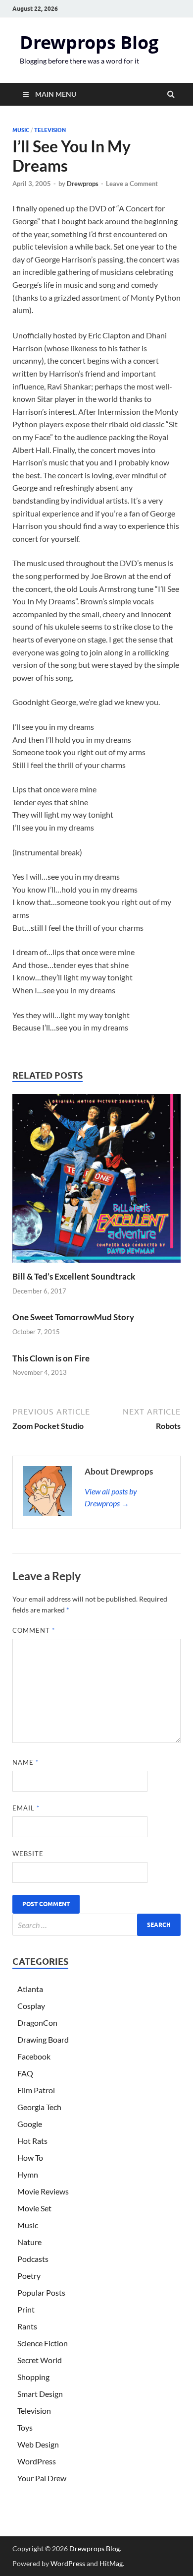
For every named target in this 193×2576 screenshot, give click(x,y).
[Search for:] (96, 1925)
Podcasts (33, 2259)
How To (30, 2157)
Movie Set (34, 2208)
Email (26, 1808)
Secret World (40, 2360)
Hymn (28, 2174)
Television (50, 130)
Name (25, 1762)
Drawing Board (43, 2039)
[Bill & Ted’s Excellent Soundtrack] (96, 1265)
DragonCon (37, 2023)
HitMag (111, 2563)
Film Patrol (36, 2090)
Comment (34, 1630)
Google (30, 2124)
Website (28, 1854)
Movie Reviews (43, 2191)
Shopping (33, 2377)
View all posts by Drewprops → (111, 1497)
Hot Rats (32, 2141)
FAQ (25, 2073)
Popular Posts (41, 2292)
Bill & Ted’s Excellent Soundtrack (74, 1276)
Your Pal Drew (42, 2478)
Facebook (34, 2056)
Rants (27, 2326)
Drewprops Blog (89, 42)
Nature (29, 2242)
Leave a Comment (132, 184)
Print (26, 2309)
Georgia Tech (39, 2107)
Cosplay (31, 2006)
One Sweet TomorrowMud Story (73, 1317)
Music (21, 130)
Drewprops (83, 184)
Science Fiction (43, 2343)
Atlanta (30, 1989)
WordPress (37, 2461)
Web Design (38, 2444)
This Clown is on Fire (51, 1358)
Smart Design (40, 2394)
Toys (25, 2427)
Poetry (29, 2276)
